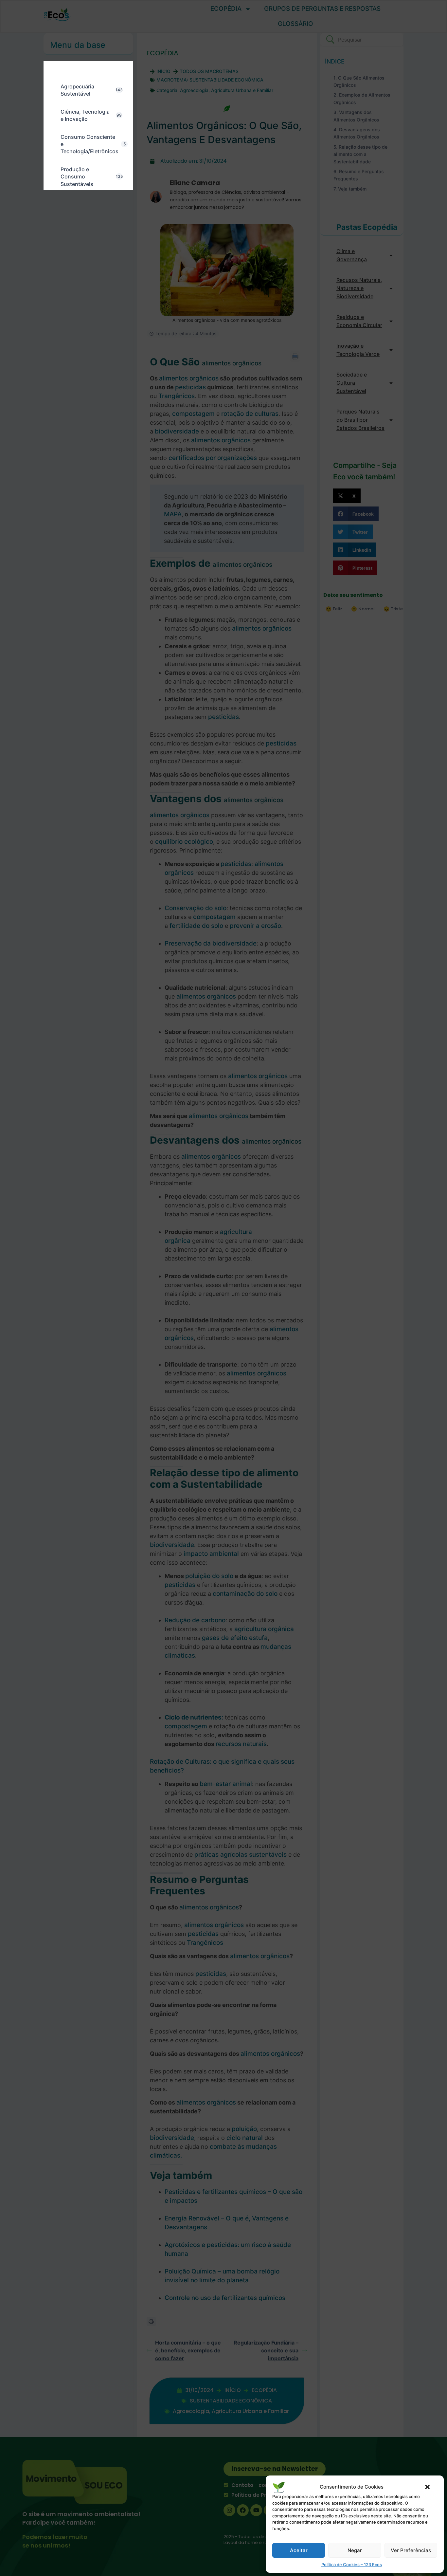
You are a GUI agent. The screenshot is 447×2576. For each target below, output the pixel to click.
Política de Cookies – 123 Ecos (352, 2565)
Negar (355, 2550)
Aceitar (299, 2550)
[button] (427, 2487)
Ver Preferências (411, 2550)
